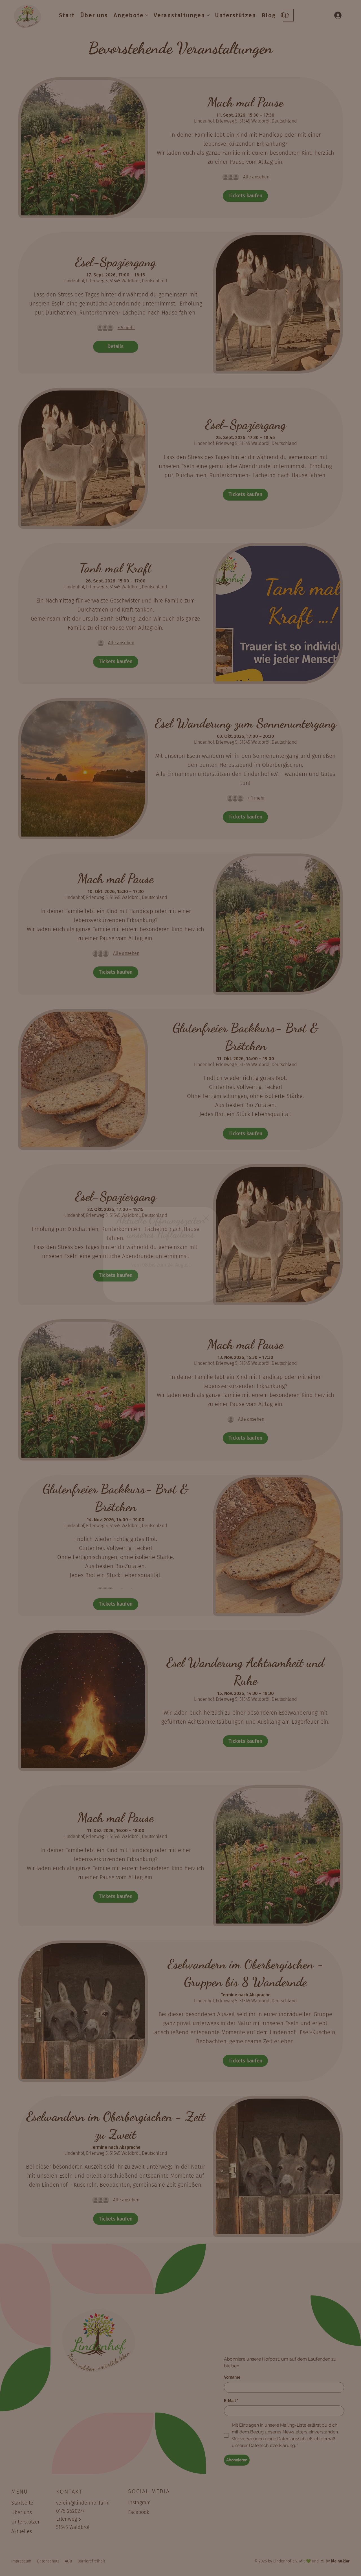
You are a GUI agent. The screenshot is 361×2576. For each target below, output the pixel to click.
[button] (206, 1218)
